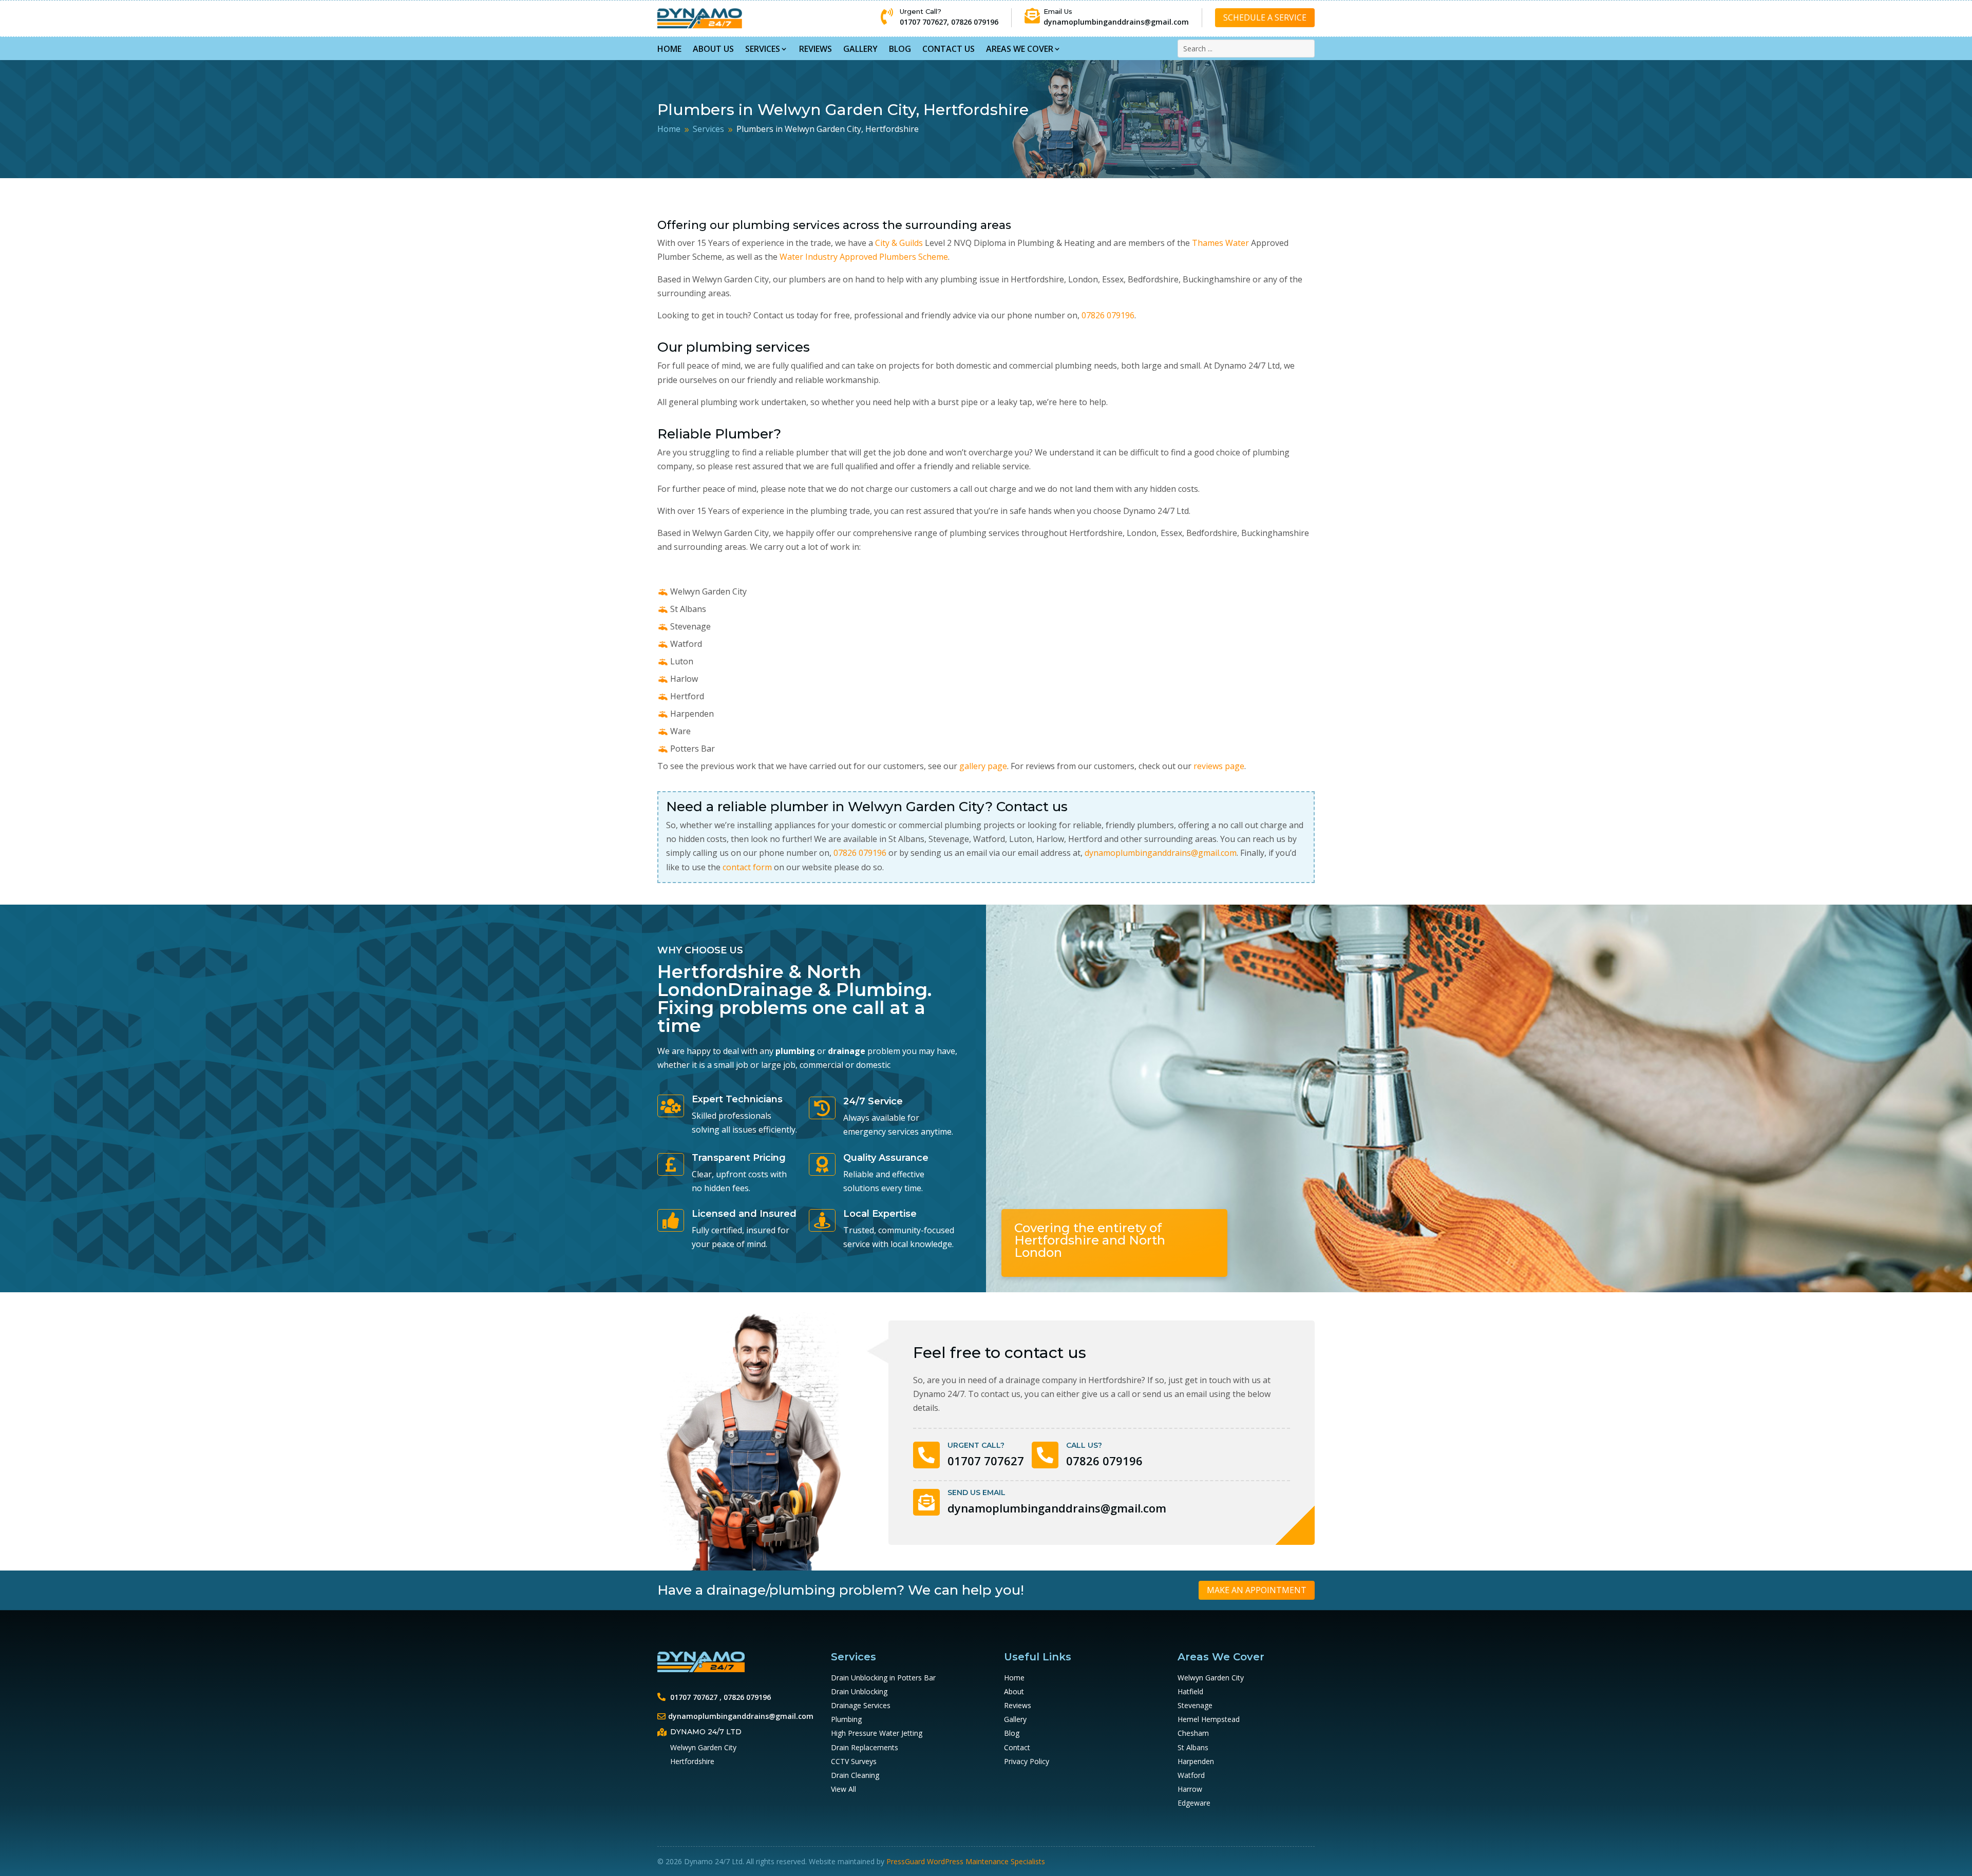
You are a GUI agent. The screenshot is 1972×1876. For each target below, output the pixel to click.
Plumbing (846, 1719)
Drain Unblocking (859, 1691)
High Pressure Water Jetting (877, 1733)
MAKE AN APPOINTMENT (1257, 1590)
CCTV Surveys (854, 1761)
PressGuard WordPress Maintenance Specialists (966, 1861)
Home (669, 49)
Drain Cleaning (855, 1775)
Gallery (860, 49)
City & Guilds (899, 243)
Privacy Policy (1027, 1761)
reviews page (1219, 766)
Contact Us (949, 49)
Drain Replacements (865, 1747)
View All (843, 1789)
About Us (713, 49)
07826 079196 (975, 22)
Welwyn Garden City (1211, 1678)
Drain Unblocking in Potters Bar (883, 1678)
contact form (747, 867)
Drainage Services (861, 1705)
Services (763, 49)
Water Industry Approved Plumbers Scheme (864, 257)
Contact (1017, 1747)
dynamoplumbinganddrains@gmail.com (1116, 22)
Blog (900, 49)
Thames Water (1220, 243)
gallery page (983, 766)
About (1014, 1691)
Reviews (816, 49)
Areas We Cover (1020, 49)
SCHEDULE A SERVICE (1265, 17)
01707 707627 (923, 22)
